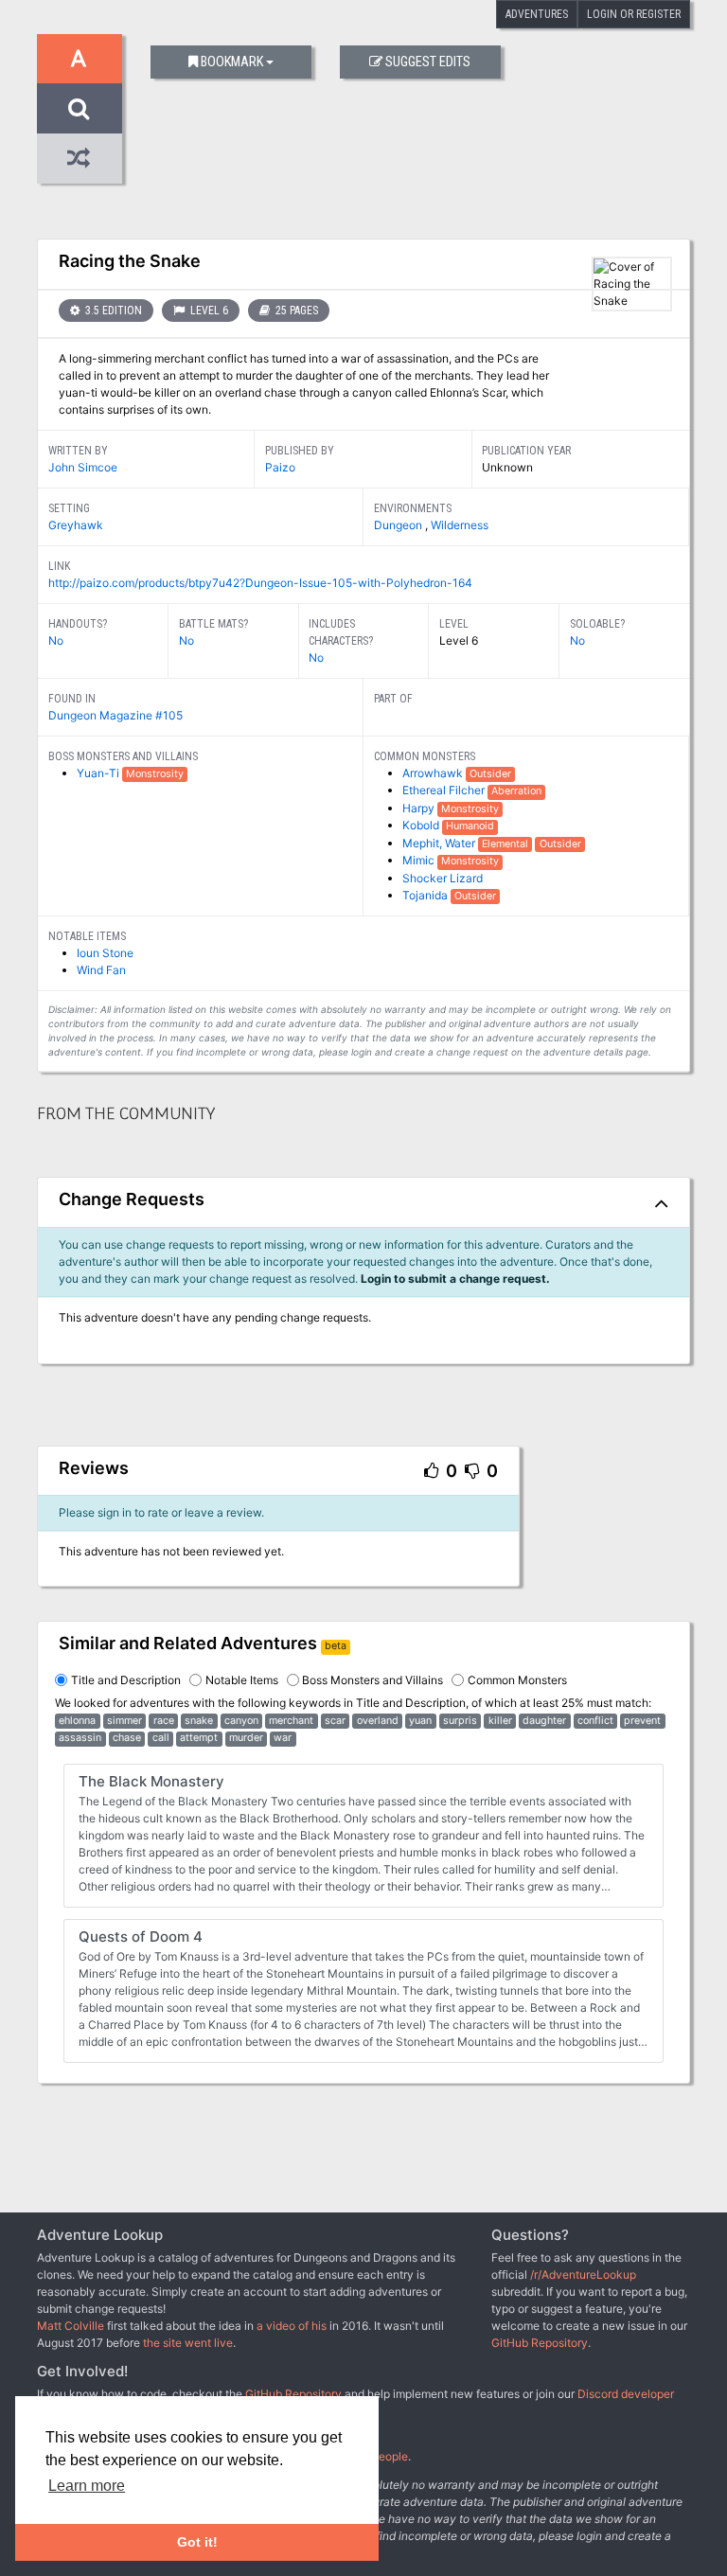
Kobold (422, 825)
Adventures (537, 14)
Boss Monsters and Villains (372, 1680)
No (56, 640)
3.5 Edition (112, 311)
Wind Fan (101, 970)
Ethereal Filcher (445, 790)
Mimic (420, 860)
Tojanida (426, 895)
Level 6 (208, 311)
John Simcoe (83, 467)
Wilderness (460, 525)
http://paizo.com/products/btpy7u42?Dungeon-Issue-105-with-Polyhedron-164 (260, 583)
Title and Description (126, 1680)
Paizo (280, 467)
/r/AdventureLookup (583, 2274)
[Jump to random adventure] (80, 159)
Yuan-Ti (99, 773)
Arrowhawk (434, 773)
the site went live (188, 2343)
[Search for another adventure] (80, 108)
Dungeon (399, 525)
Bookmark (232, 62)
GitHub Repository (540, 2343)
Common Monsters (517, 1680)
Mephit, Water (440, 843)
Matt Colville (71, 2326)
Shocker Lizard (443, 878)
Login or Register (634, 14)
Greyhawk (76, 525)
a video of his (292, 2326)
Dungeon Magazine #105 (115, 715)
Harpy (420, 808)
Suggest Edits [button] (428, 62)
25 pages (295, 311)
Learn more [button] (87, 2486)
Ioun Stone (105, 953)
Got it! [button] (197, 2542)
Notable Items (242, 1680)
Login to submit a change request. (455, 1279)
